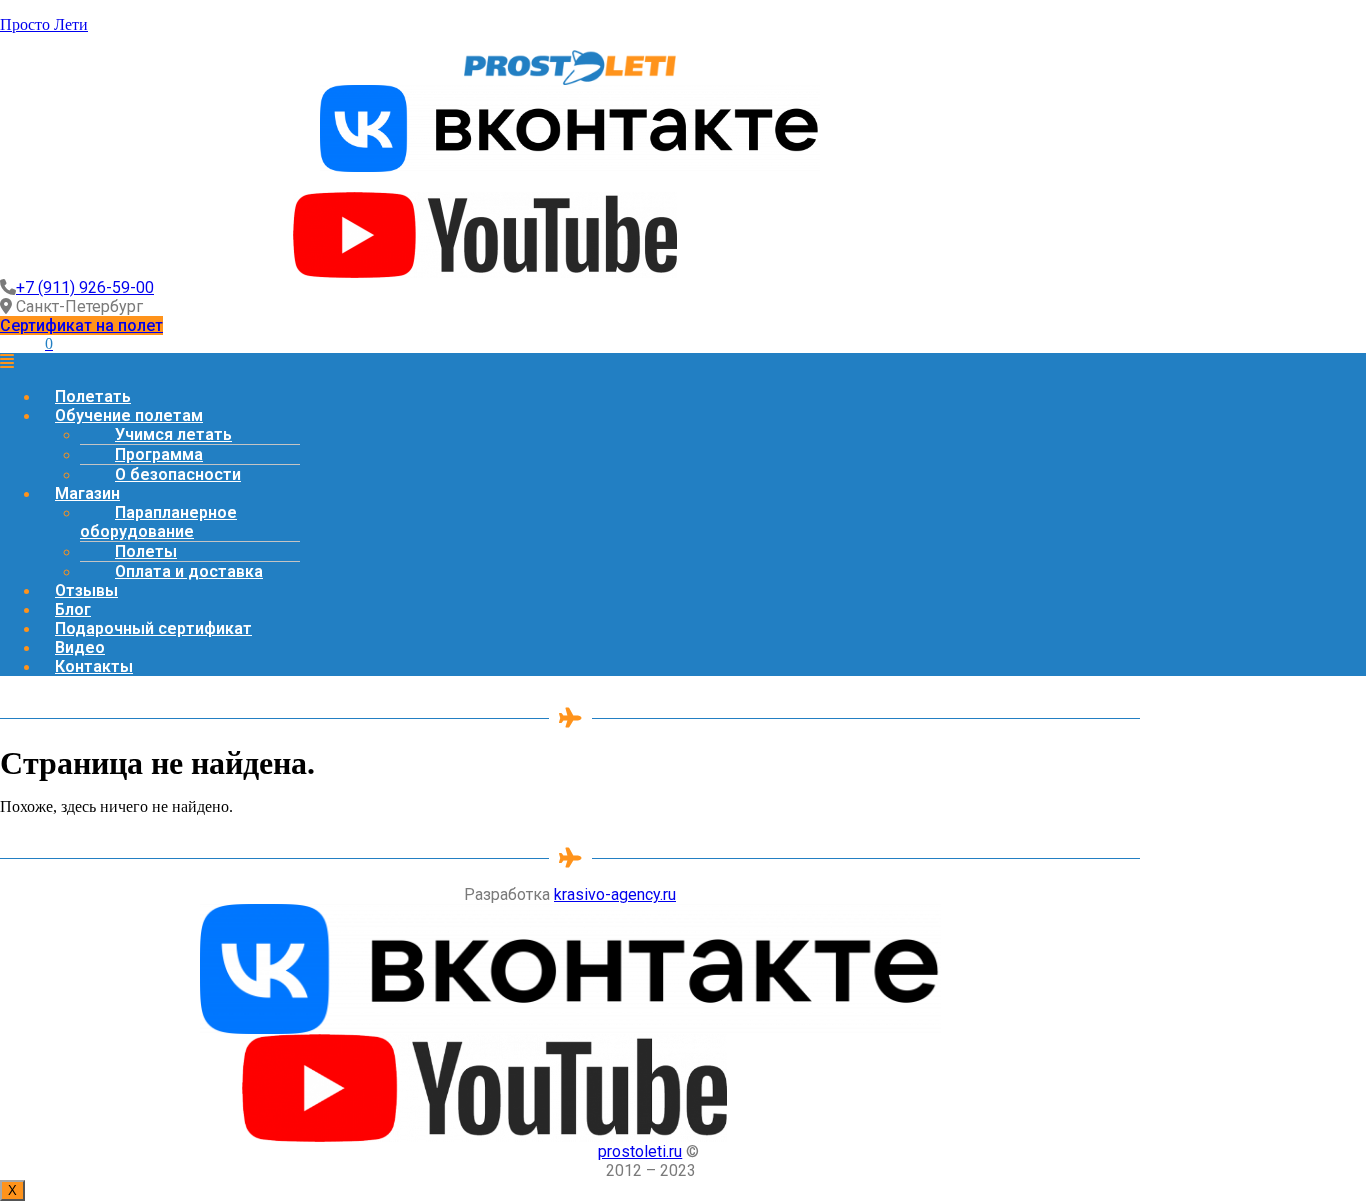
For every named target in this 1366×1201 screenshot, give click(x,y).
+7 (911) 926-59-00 (85, 287)
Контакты (94, 666)
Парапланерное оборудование (158, 522)
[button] (81, 325)
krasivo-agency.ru (615, 894)
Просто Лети (44, 24)
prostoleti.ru (640, 1151)
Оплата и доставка (189, 571)
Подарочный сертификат (153, 628)
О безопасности (178, 474)
